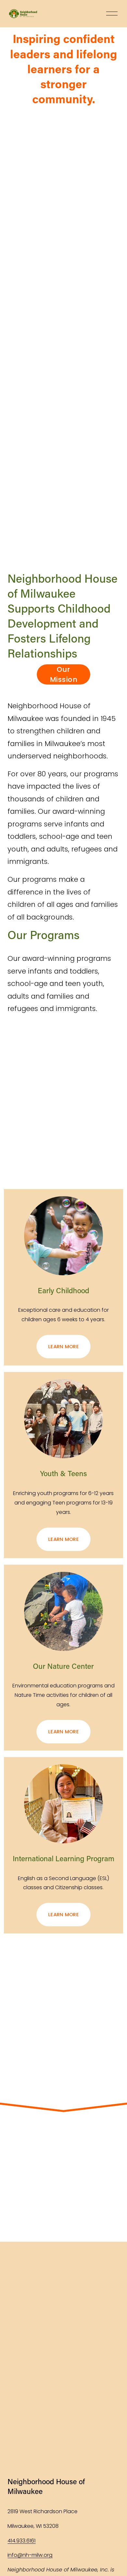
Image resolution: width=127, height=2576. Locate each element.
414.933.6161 (21, 2541)
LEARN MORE (63, 1346)
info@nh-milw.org (30, 2555)
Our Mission (63, 674)
